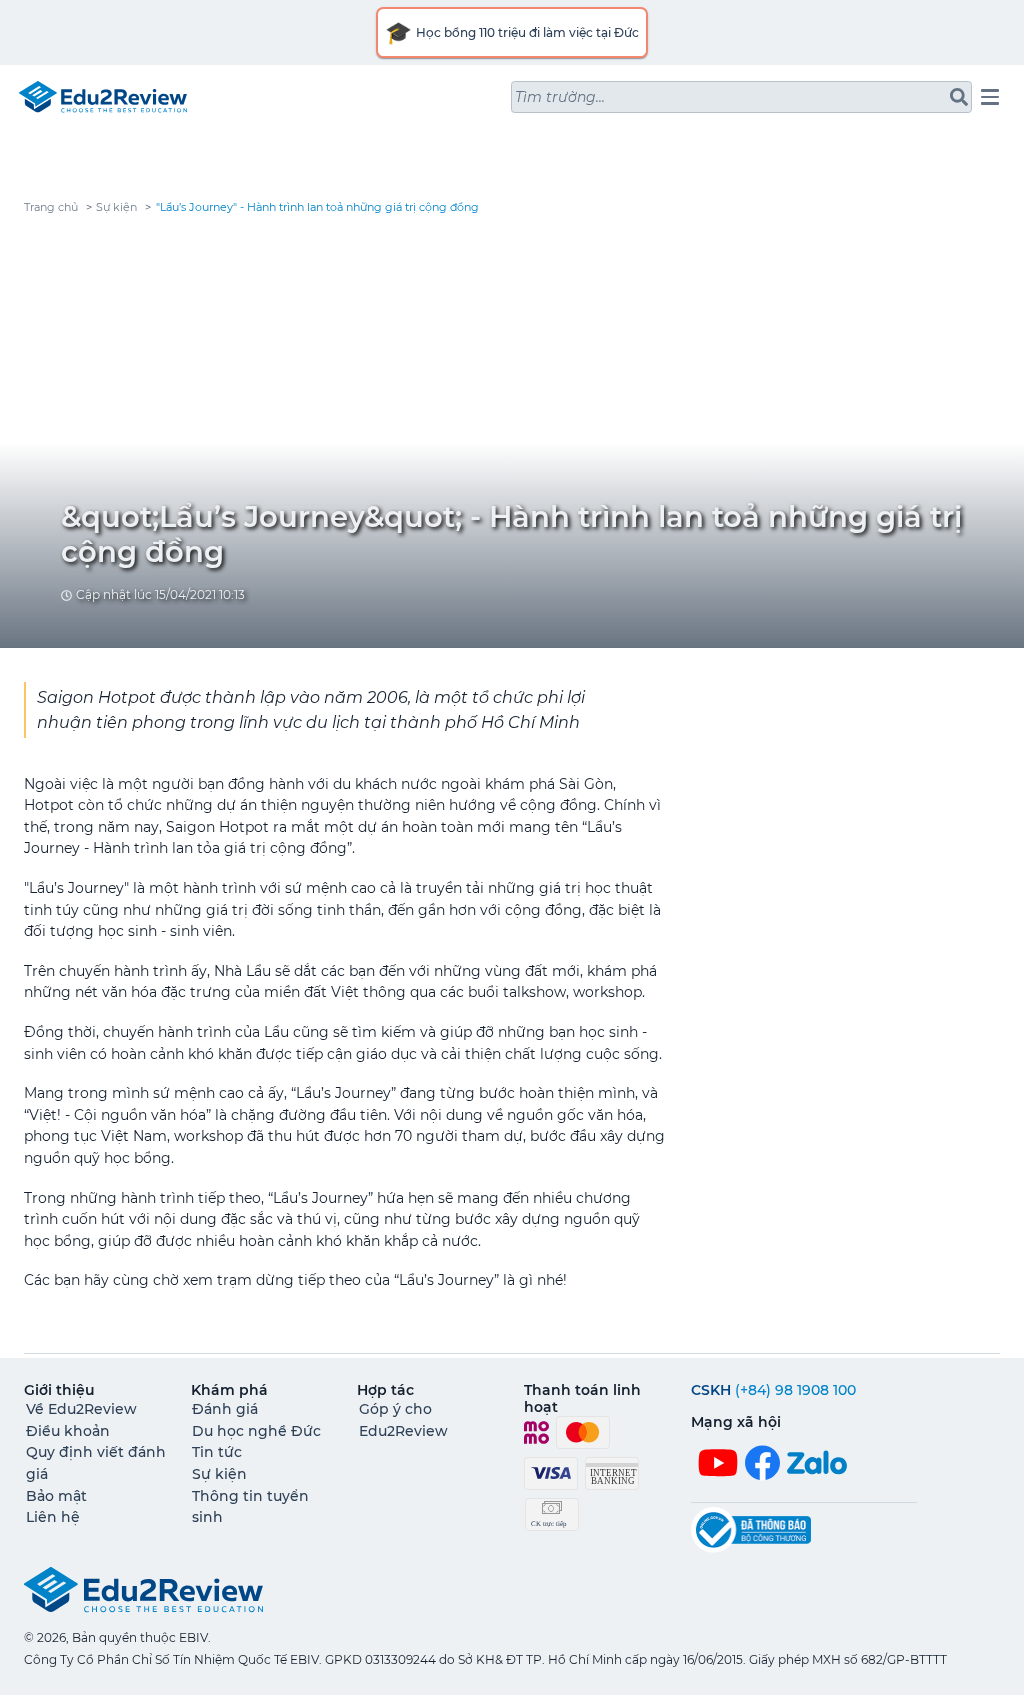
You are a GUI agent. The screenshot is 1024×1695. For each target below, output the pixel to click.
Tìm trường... (560, 97)
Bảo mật (56, 1496)
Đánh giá (225, 1409)
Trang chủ (51, 207)
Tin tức (217, 1452)
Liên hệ (53, 1517)
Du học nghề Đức (256, 1431)
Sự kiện (116, 207)
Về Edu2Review (81, 1409)
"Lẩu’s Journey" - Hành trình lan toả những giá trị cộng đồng (317, 207)
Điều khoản (68, 1431)
